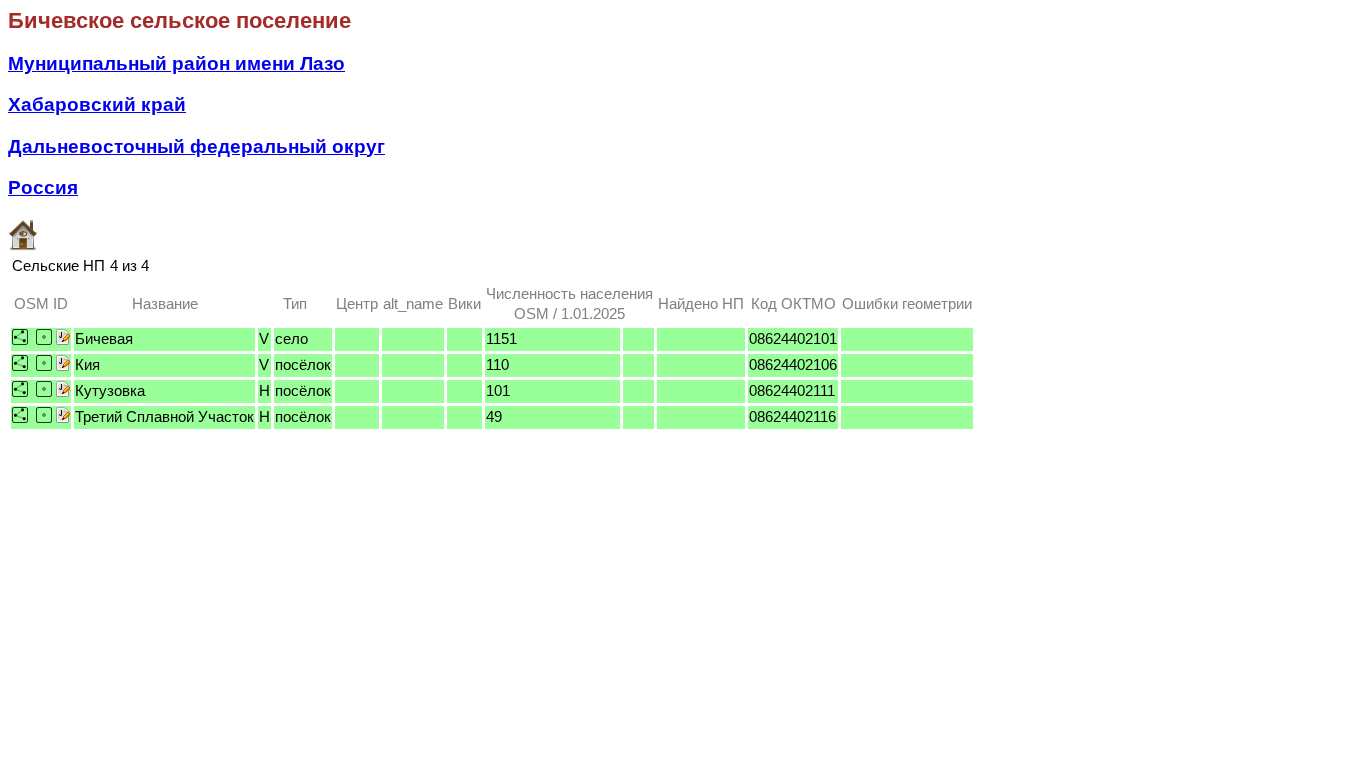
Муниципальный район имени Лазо (176, 63)
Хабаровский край (97, 104)
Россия (43, 187)
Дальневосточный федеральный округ (196, 146)
